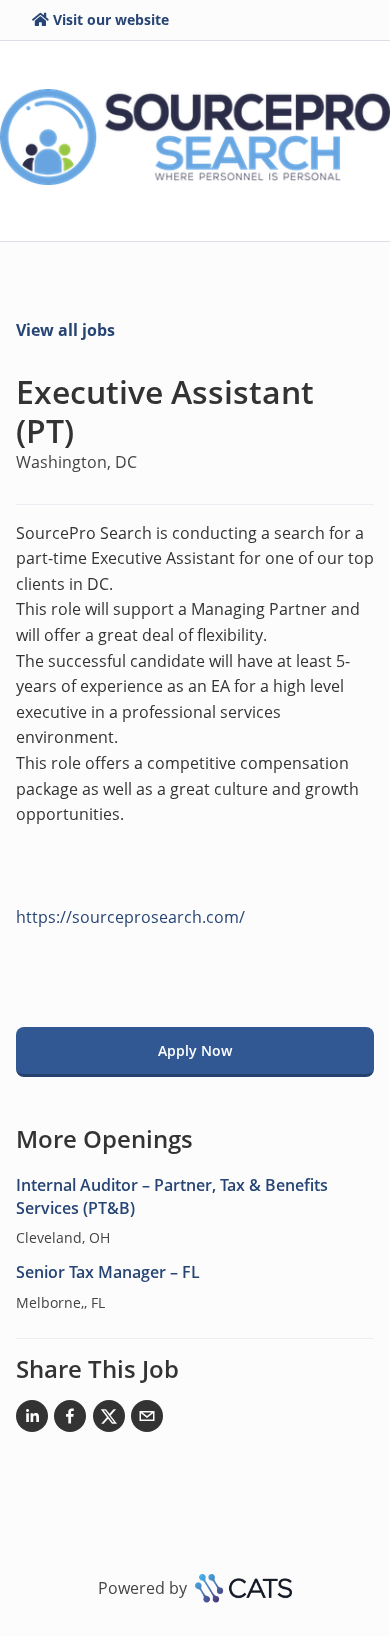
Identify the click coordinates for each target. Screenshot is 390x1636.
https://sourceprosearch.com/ (130, 917)
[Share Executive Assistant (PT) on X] (109, 1420)
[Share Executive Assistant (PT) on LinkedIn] (32, 1420)
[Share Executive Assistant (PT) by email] (147, 1420)
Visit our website (111, 19)
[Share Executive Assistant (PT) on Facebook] (70, 1420)
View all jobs (65, 330)
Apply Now (195, 1050)
